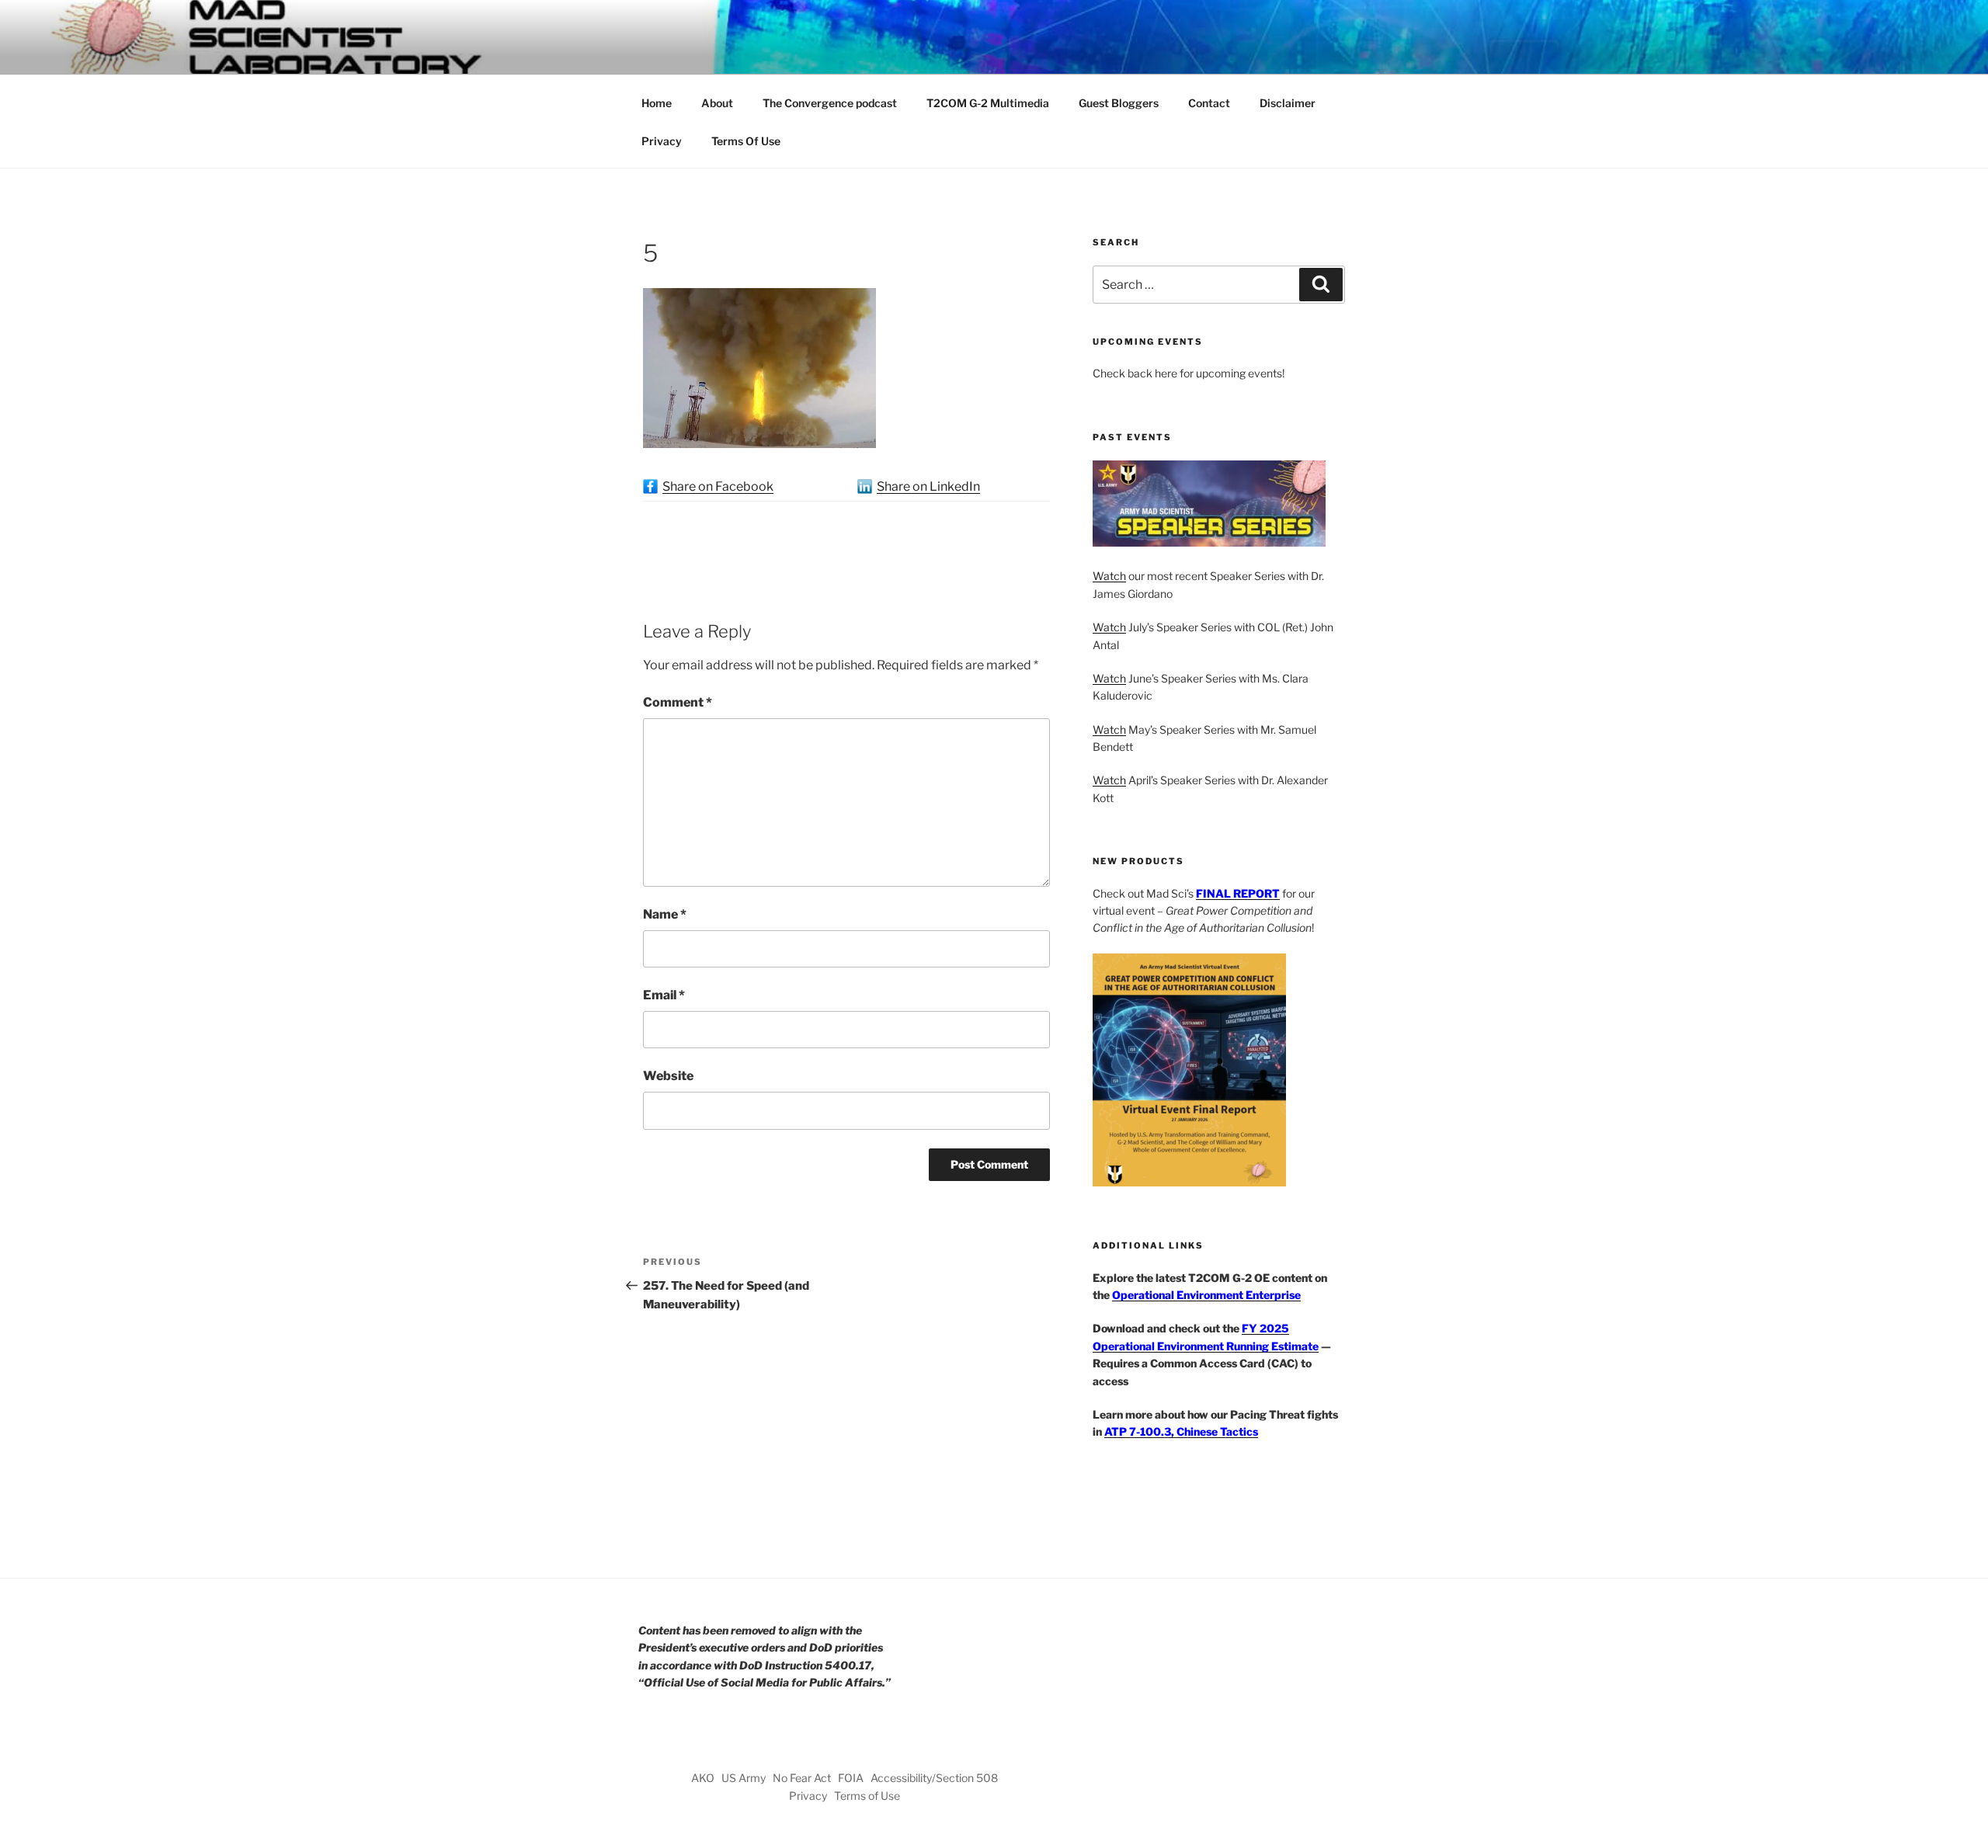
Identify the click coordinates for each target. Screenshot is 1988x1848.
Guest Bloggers (1119, 103)
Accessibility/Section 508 (934, 1778)
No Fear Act (802, 1778)
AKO (703, 1778)
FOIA (851, 1778)
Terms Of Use (746, 141)
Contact (1209, 103)
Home (657, 103)
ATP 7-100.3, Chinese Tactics (1181, 1431)
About (717, 103)
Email (664, 995)
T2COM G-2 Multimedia (988, 103)
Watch (1109, 576)
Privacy (662, 141)
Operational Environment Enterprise (1206, 1295)
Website (668, 1076)
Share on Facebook (718, 486)
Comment (678, 702)
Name (665, 914)
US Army (744, 1778)
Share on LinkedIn (928, 486)
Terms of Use (867, 1796)
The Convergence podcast (830, 103)
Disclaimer (1288, 103)
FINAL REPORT (1238, 893)
